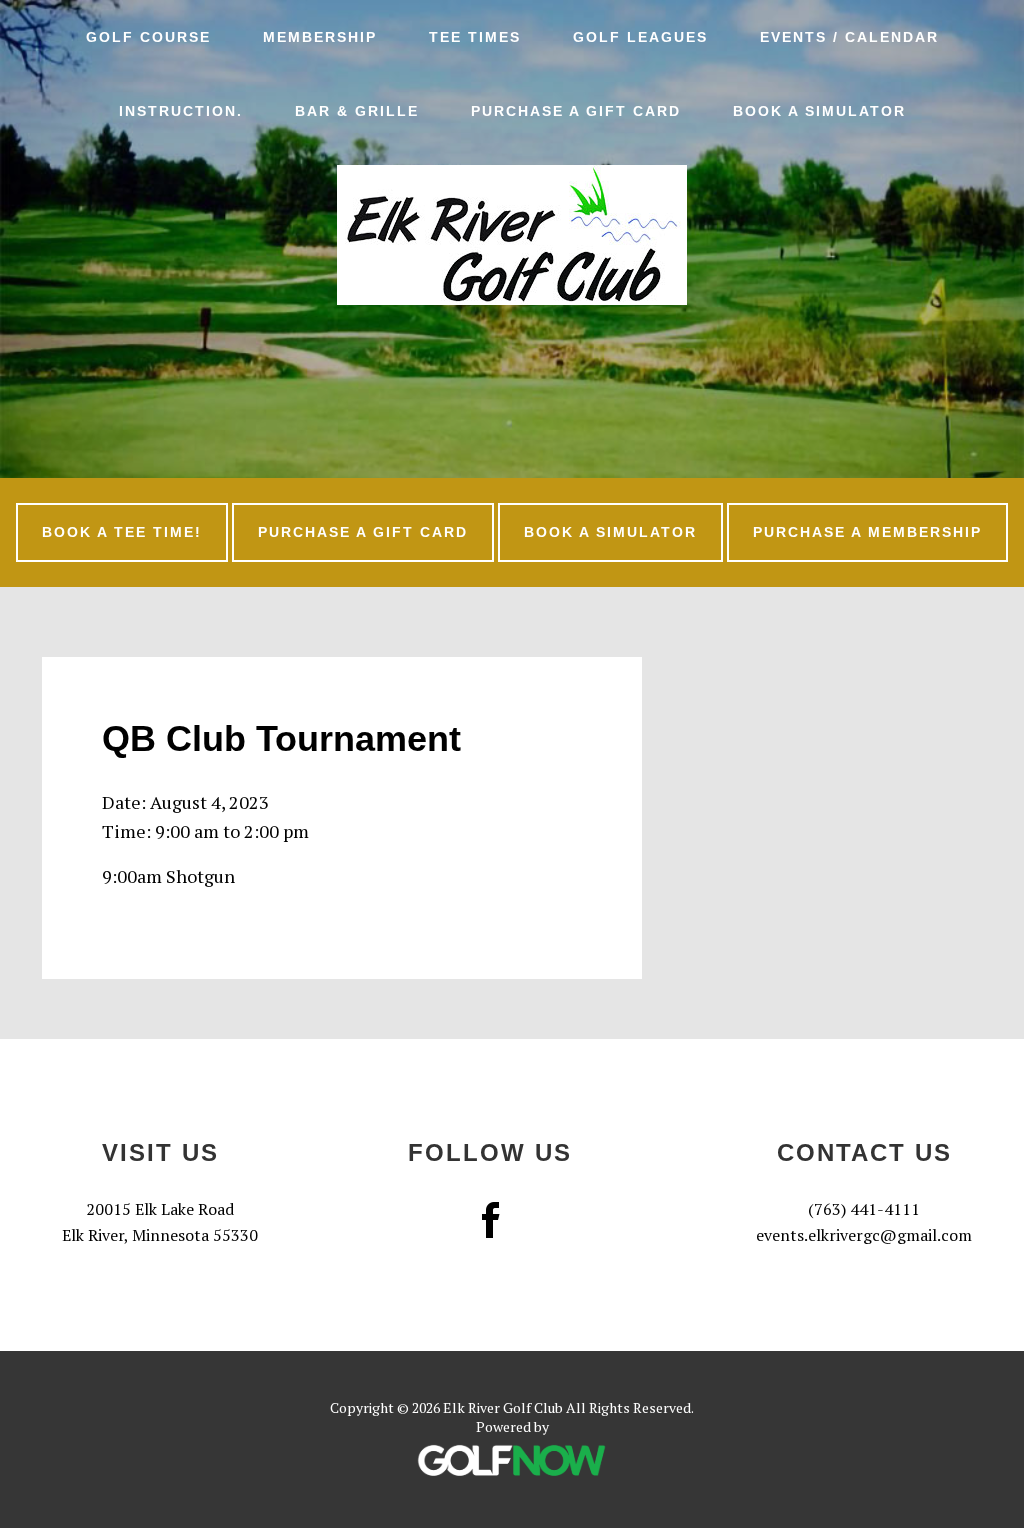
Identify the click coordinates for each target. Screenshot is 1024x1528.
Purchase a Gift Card (363, 532)
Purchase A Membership (867, 532)
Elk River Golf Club (512, 235)
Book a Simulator (610, 532)
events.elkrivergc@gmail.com (864, 1235)
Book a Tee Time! (122, 532)
